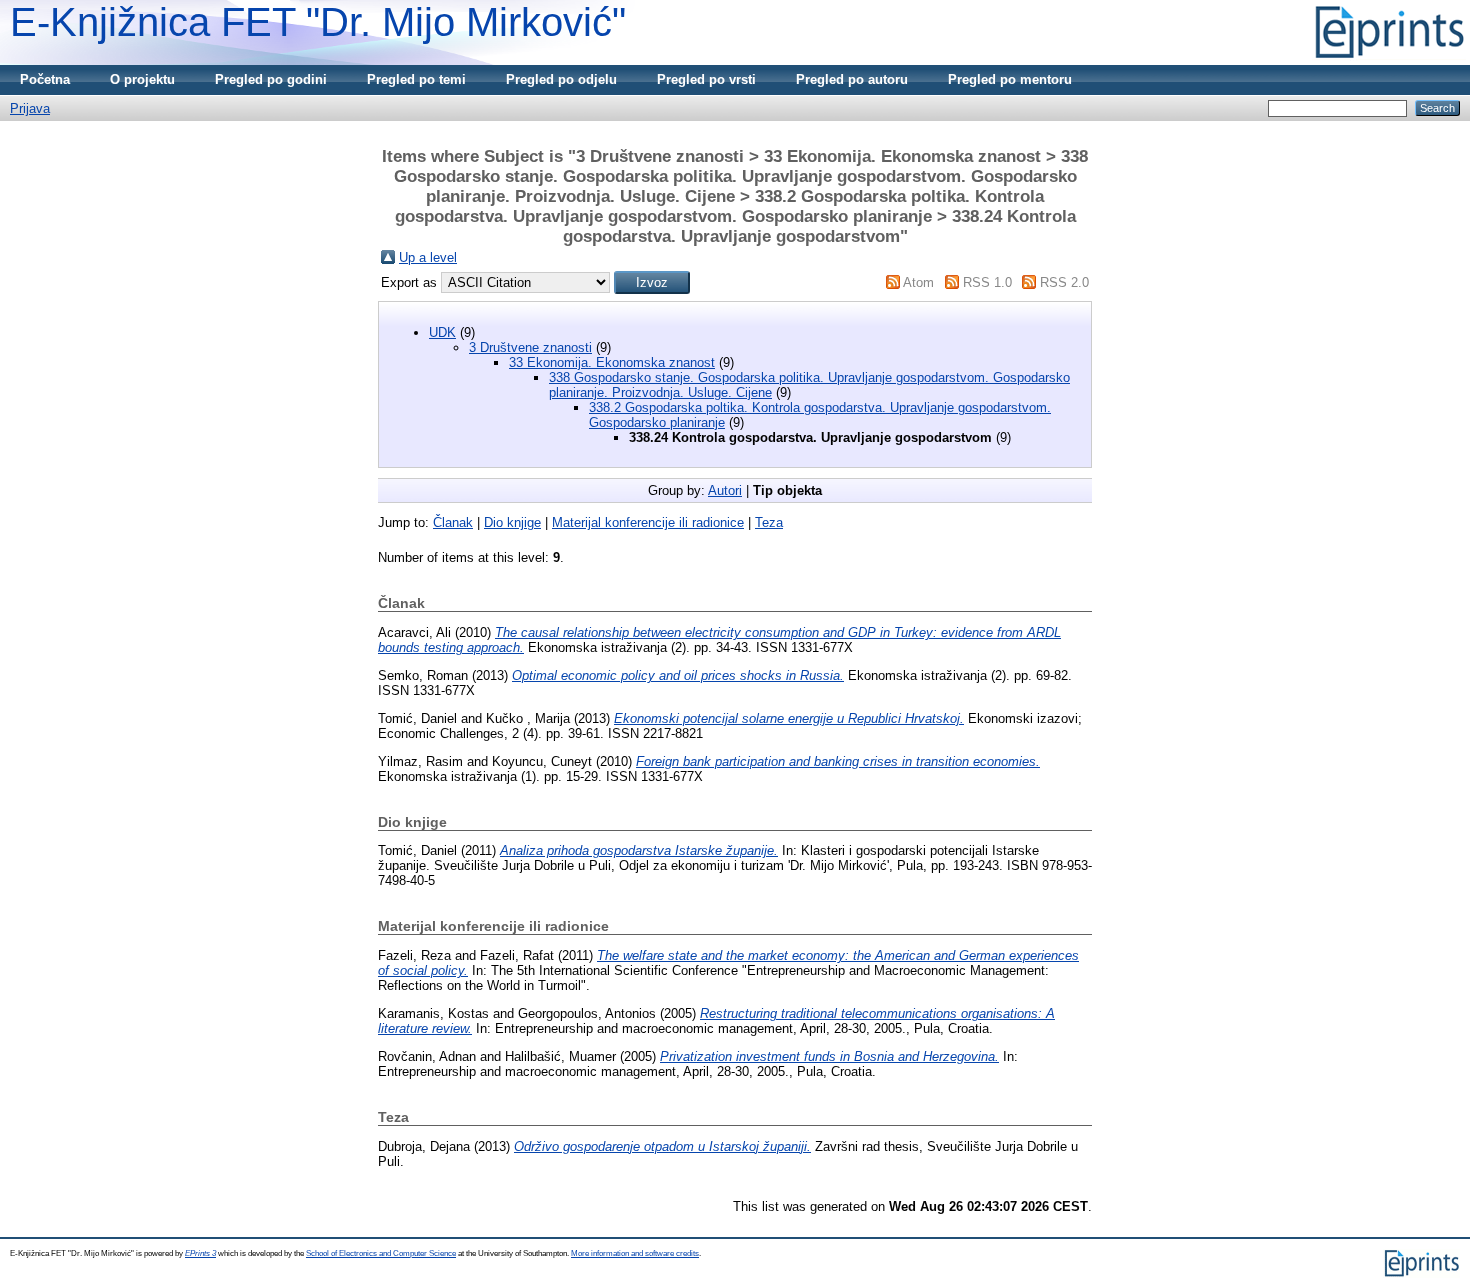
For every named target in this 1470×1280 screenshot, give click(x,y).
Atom (918, 282)
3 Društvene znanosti (530, 347)
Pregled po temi (416, 79)
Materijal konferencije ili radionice (648, 522)
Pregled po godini (271, 79)
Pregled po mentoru (1010, 79)
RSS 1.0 (987, 282)
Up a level (428, 257)
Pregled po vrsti (706, 79)
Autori (725, 490)
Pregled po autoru (852, 79)
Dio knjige (512, 522)
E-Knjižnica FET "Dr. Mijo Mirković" (318, 22)
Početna (45, 79)
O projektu (142, 79)
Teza (769, 522)
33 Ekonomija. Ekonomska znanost (612, 362)
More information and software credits (635, 1253)
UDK (442, 332)
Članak (453, 522)
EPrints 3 (200, 1253)
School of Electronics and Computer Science (381, 1253)
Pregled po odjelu (561, 79)
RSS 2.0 (1064, 282)
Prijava (30, 108)
